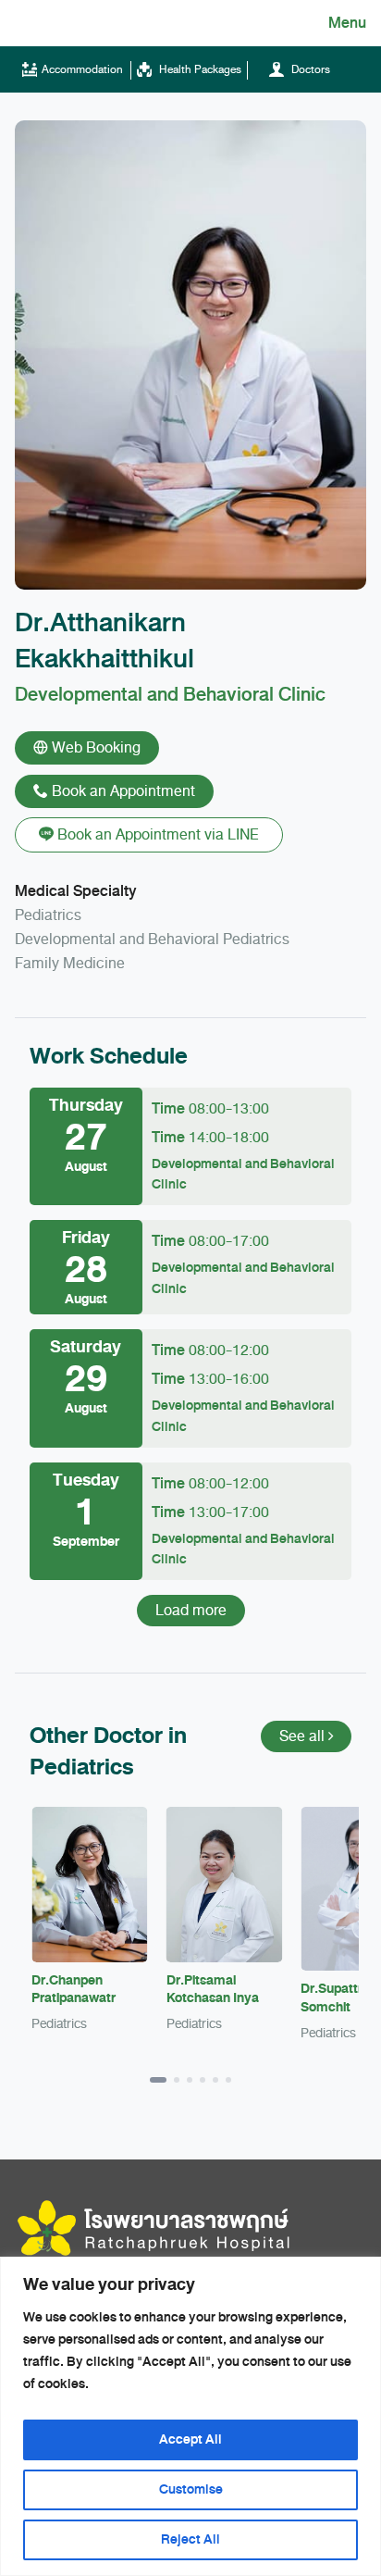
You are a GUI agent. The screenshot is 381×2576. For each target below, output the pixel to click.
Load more (191, 1611)
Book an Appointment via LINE (156, 835)
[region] (190, 2416)
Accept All (190, 2439)
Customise (191, 2489)
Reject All (190, 2539)
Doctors (309, 69)
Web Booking (94, 748)
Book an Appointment (122, 791)
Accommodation (82, 69)
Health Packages (199, 69)
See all (304, 1736)
